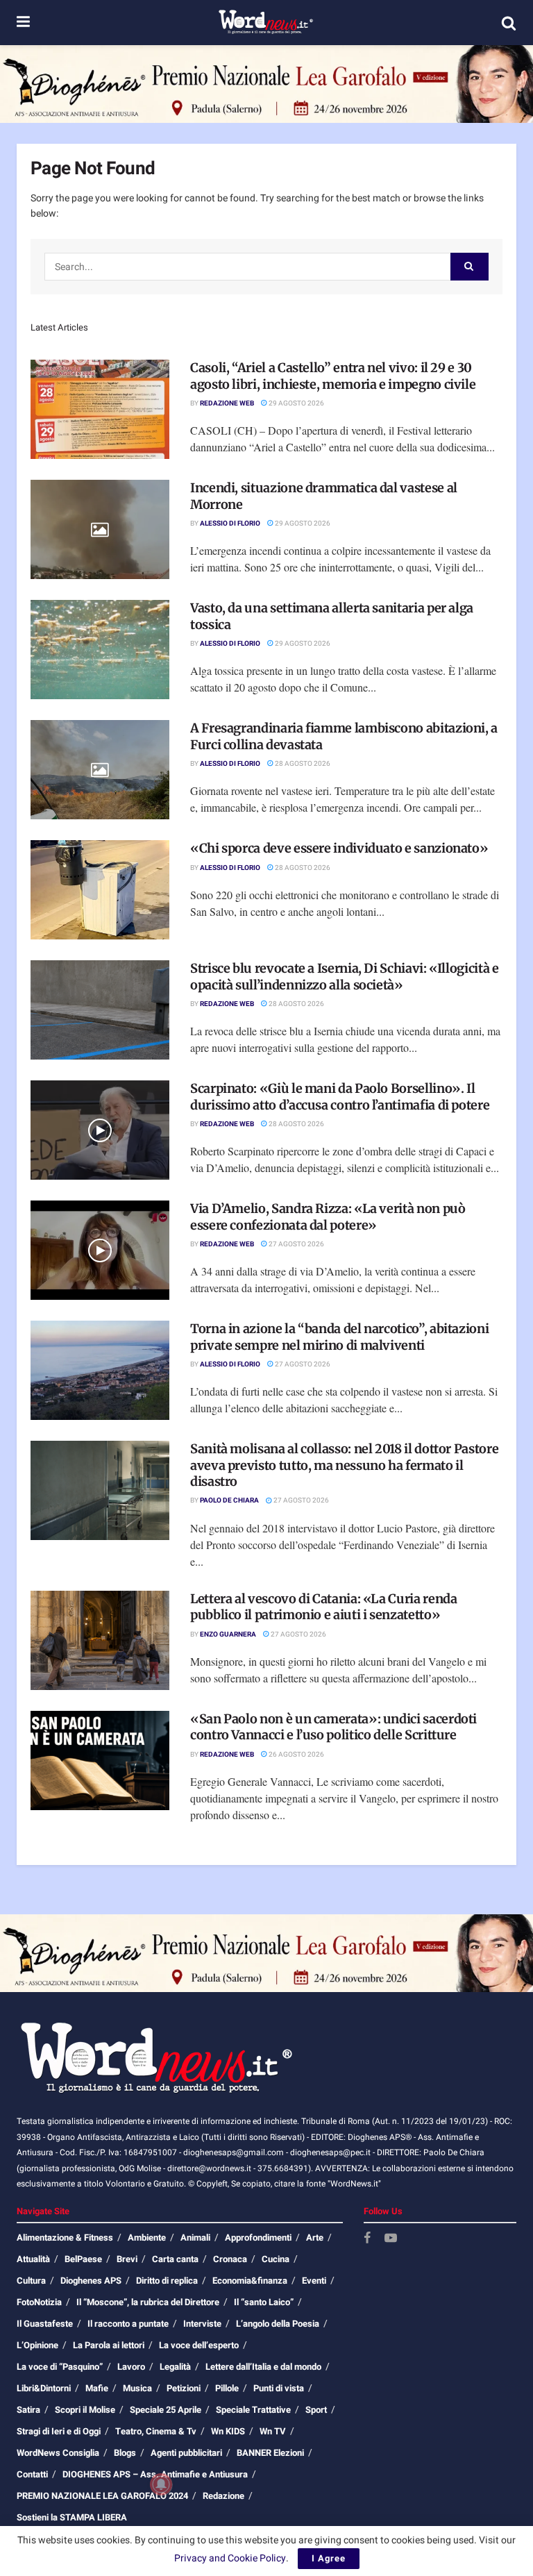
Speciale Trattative (253, 2410)
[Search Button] (509, 23)
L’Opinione (37, 2345)
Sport (316, 2410)
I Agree (329, 2558)
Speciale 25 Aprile (166, 2410)
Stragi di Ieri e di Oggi (59, 2431)
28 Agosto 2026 (302, 764)
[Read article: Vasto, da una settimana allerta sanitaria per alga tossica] (100, 650)
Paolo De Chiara (229, 1500)
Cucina (276, 2259)
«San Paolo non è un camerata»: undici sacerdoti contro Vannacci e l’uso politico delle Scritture (333, 1727)
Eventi (314, 2281)
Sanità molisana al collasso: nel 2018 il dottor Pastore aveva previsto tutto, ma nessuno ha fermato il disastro (344, 1465)
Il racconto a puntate (128, 2324)
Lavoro (131, 2367)
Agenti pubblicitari (186, 2453)
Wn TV (273, 2431)
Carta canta (175, 2259)
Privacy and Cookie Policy (230, 2558)
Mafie (97, 2388)
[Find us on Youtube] (391, 2239)
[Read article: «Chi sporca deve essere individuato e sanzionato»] (100, 890)
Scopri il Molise (85, 2410)
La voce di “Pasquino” (60, 2367)
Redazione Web (227, 403)
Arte (315, 2238)
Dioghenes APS (91, 2281)
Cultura (31, 2281)
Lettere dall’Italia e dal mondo (263, 2367)
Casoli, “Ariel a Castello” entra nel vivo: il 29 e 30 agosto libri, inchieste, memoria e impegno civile (333, 376)
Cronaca (230, 2259)
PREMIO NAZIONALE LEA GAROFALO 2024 (102, 2496)
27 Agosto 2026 (296, 1244)
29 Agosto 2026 (296, 403)
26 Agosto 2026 (296, 1755)
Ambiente (147, 2238)
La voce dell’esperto (199, 2345)
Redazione (223, 2496)
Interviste (202, 2324)
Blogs (125, 2453)
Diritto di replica (167, 2281)
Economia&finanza (250, 2281)
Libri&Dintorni (44, 2388)
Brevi (127, 2259)
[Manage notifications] (161, 2484)
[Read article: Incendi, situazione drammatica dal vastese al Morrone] (100, 529)
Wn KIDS (228, 2431)
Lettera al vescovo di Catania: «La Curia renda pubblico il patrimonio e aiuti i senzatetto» (323, 1607)
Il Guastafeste (45, 2324)
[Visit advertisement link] (266, 84)
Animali (195, 2238)
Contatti (32, 2474)
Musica (137, 2388)
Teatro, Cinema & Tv (156, 2431)
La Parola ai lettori (109, 2345)
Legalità (175, 2367)
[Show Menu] (23, 23)
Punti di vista (279, 2388)
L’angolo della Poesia (278, 2324)
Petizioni (184, 2388)
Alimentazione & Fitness (65, 2238)
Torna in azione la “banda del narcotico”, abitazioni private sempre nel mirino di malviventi (339, 1337)
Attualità (33, 2259)
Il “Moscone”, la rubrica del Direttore (148, 2302)
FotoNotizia (39, 2302)
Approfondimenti (258, 2238)
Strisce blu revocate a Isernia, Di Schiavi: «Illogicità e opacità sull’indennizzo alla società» (344, 976)
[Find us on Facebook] (367, 2239)
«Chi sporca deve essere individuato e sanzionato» (339, 848)
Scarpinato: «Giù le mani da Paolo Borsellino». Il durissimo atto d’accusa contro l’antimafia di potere (340, 1096)
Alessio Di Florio (230, 524)
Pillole (227, 2388)
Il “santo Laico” (264, 2302)
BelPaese (83, 2259)
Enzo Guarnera (228, 1634)
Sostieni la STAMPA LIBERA (72, 2517)
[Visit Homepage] (265, 23)
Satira (28, 2410)
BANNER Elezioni (270, 2453)
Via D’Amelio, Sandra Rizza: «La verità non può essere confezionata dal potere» (328, 1216)
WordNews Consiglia (58, 2453)
